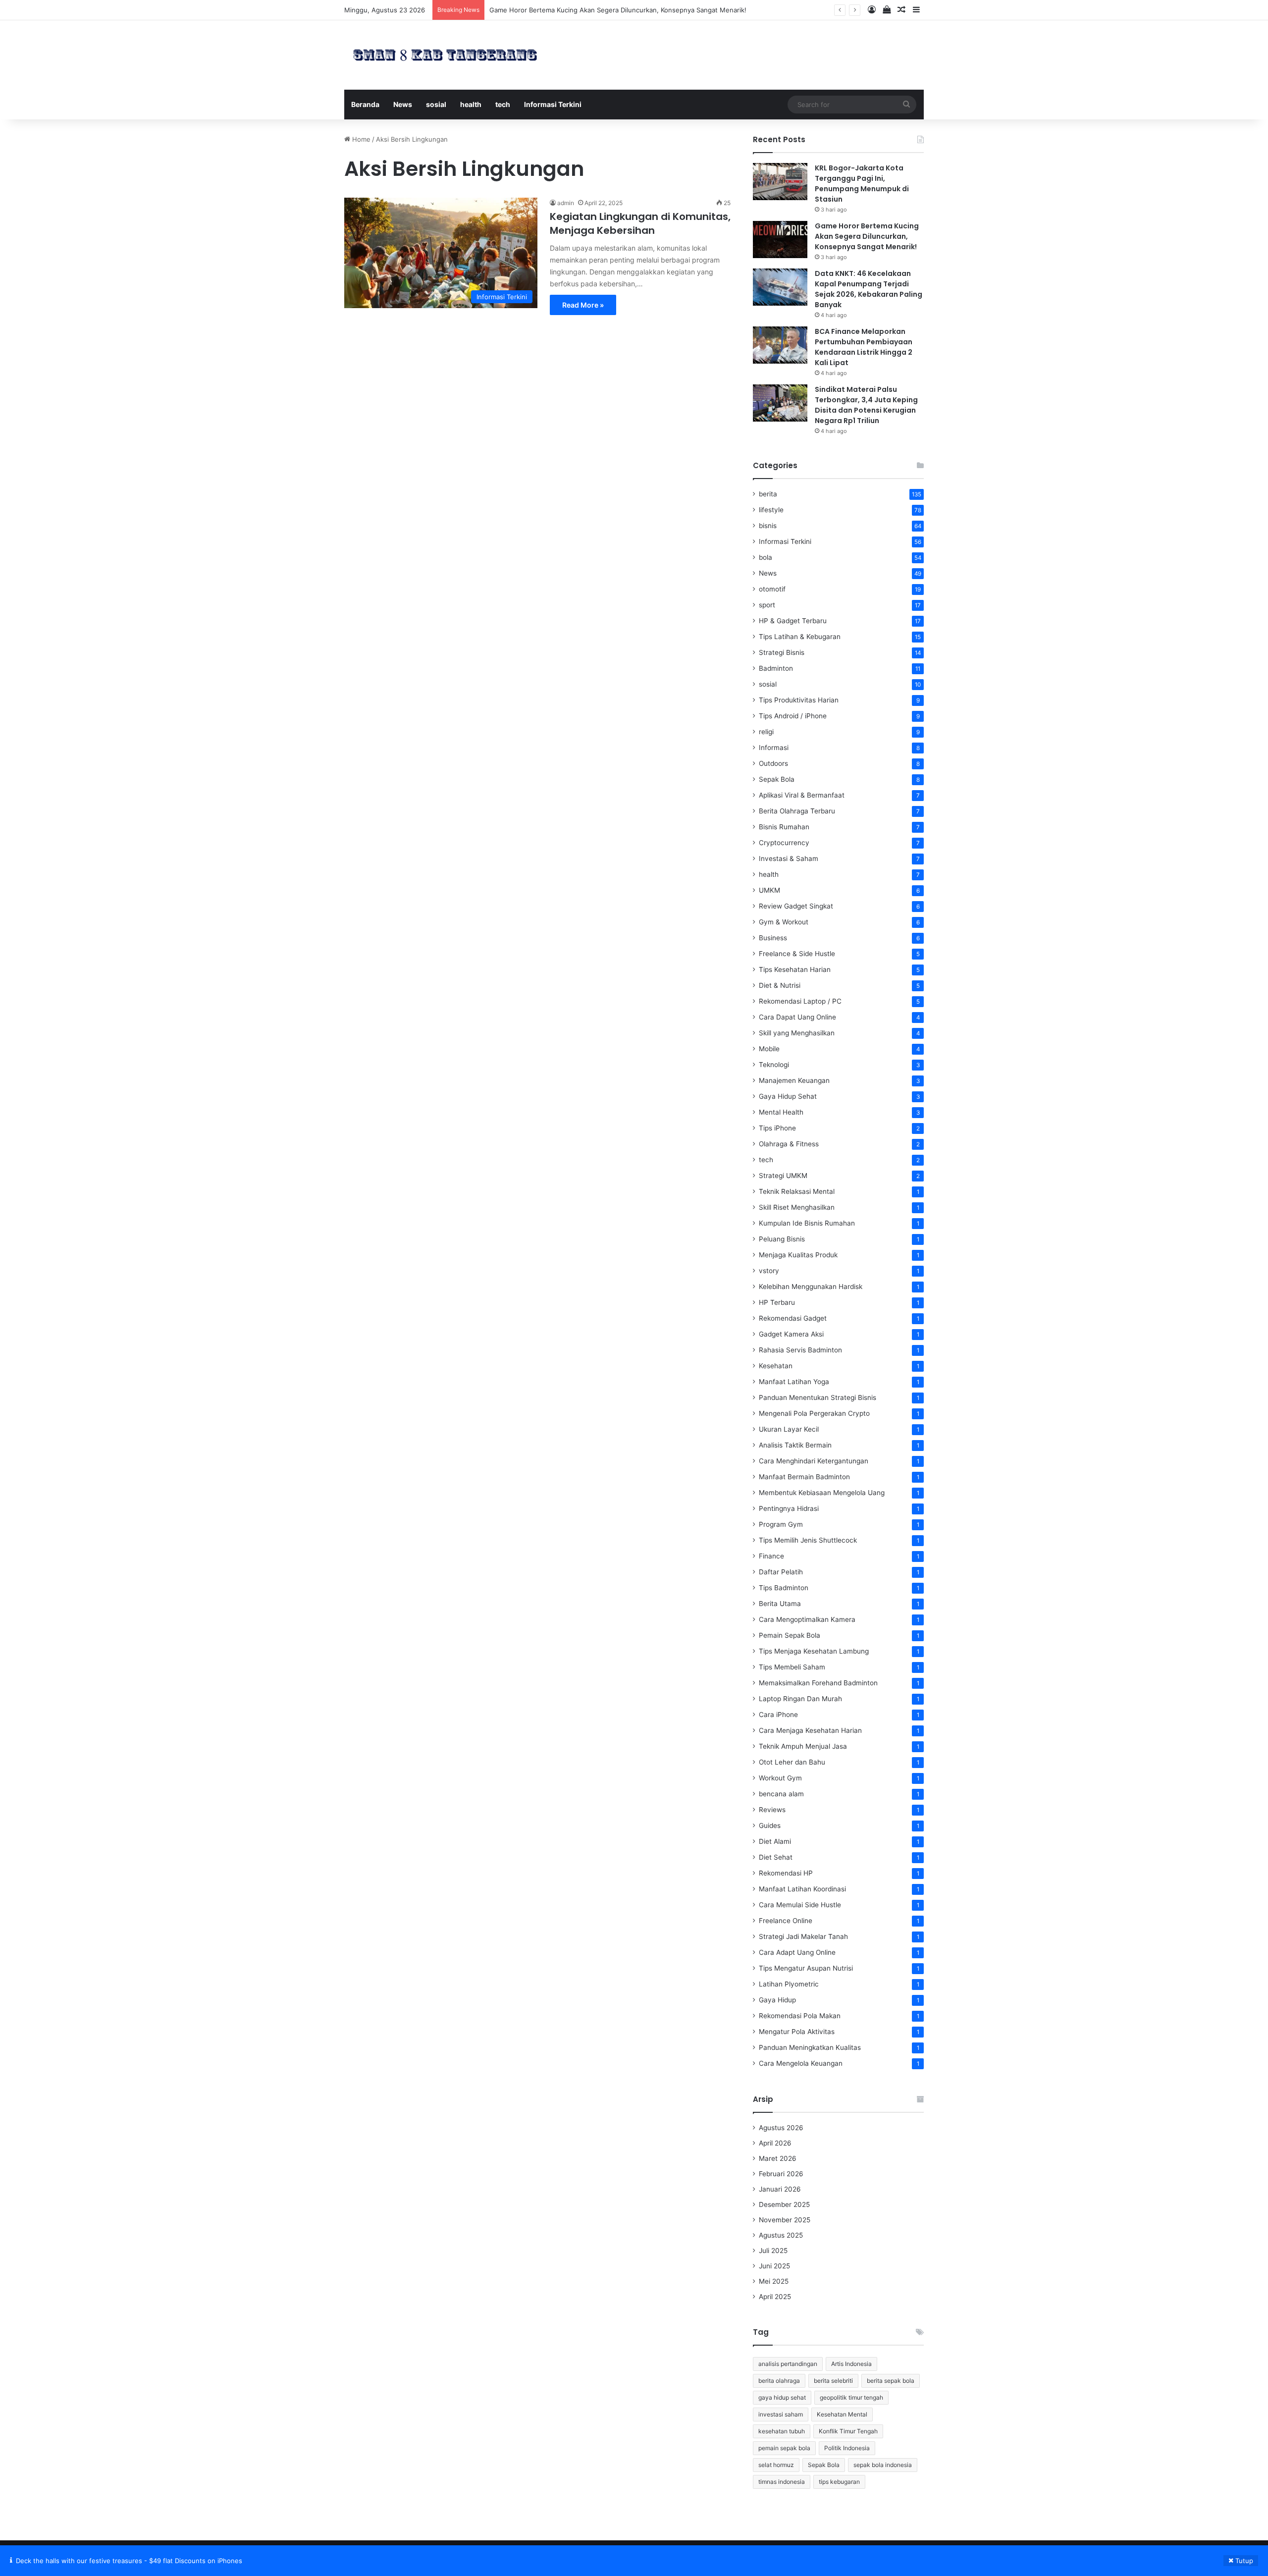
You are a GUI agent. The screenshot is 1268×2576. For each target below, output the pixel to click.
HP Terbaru (777, 1302)
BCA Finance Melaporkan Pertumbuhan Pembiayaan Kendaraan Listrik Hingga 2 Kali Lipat (864, 347)
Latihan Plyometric (789, 1984)
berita (768, 494)
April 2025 (775, 2297)
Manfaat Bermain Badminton (804, 1477)
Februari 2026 (781, 2174)
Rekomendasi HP (786, 1873)
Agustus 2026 (781, 2128)
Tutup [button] (1244, 2561)
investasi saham (781, 2414)
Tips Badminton (784, 1588)
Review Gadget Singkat (796, 906)
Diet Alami (775, 1841)
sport (767, 605)
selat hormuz (776, 2465)
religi (766, 732)
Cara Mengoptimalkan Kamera (807, 1619)
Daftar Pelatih (781, 1572)
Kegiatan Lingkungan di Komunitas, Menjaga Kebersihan (640, 223)
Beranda (365, 104)
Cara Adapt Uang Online (797, 1952)
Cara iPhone (778, 1715)
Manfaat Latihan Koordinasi (802, 1889)
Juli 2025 (773, 2251)
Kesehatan (776, 1366)
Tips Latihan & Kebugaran (800, 637)
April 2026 (775, 2143)
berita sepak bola (891, 2381)
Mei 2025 (774, 2281)
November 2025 (785, 2220)
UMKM (769, 890)
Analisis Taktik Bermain (795, 1445)
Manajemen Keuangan (794, 1080)
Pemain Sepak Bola (790, 1635)
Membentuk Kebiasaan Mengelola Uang (822, 1493)
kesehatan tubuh (782, 2431)
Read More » (583, 305)
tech (503, 104)
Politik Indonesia (847, 2448)
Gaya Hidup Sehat (788, 1096)
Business (773, 938)
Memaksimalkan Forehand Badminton (818, 1683)
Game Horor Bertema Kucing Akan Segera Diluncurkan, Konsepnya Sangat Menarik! (867, 236)
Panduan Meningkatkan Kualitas (810, 2047)
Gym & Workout (784, 922)
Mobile (769, 1049)
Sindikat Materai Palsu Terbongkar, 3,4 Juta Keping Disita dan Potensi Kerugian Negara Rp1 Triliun (866, 405)
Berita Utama (780, 1604)
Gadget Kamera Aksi (791, 1334)
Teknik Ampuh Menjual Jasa (803, 1746)
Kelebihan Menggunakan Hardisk (811, 1287)
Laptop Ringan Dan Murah (800, 1699)
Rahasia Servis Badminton (800, 1350)
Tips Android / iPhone (793, 716)
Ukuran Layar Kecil (789, 1429)
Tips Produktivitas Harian (799, 700)
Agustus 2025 (781, 2235)
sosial (436, 104)
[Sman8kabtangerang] (445, 55)
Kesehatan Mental (842, 2414)
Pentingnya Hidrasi (789, 1508)
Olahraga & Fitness (789, 1144)
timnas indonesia (782, 2482)
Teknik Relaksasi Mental (797, 1191)
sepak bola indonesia (883, 2465)
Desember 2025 (784, 2204)
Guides (770, 1825)
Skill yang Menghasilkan (797, 1033)
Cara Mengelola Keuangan (801, 2063)
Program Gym (781, 1524)
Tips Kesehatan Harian (795, 969)
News (403, 104)
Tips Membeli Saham (792, 1667)
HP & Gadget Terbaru (793, 621)
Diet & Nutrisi (780, 985)
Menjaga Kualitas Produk (798, 1255)
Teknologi (774, 1065)
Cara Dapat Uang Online (797, 1017)
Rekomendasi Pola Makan (800, 2016)
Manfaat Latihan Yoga (794, 1382)
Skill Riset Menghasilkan (797, 1207)
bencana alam (781, 1794)
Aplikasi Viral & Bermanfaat (802, 795)
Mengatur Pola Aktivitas (797, 2032)
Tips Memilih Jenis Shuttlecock (808, 1540)
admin (566, 203)
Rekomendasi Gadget (793, 1318)
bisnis (768, 526)
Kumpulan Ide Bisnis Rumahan (807, 1223)
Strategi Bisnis (782, 652)
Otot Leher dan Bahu (792, 1762)
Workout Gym (780, 1778)
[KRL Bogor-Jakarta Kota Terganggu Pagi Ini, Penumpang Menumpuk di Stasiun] (780, 182)
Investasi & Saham (789, 859)
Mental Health (781, 1112)
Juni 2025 (774, 2266)
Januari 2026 (780, 2189)
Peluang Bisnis (782, 1239)
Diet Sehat (776, 1857)
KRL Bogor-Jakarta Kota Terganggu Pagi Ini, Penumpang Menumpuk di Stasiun (862, 184)
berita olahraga (779, 2381)
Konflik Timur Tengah (848, 2431)
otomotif (772, 589)
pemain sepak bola (784, 2448)
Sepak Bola (777, 779)
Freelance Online (786, 1921)
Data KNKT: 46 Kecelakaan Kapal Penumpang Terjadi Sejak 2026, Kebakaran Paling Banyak (627, 10)
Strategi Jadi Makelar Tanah (803, 1936)
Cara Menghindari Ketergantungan (814, 1461)
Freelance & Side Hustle (797, 954)
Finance (771, 1556)
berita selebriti (833, 2381)
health (471, 104)
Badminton (776, 668)
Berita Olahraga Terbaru (797, 811)
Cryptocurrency (784, 843)
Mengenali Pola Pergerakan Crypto (814, 1413)
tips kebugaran (839, 2482)
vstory (769, 1271)
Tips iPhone (777, 1128)
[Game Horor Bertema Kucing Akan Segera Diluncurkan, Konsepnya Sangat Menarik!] (780, 240)
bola (766, 557)
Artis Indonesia (851, 2364)
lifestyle (771, 510)
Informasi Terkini (553, 104)
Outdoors (773, 763)
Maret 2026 (778, 2158)
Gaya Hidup (777, 2000)
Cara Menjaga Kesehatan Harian (810, 1730)
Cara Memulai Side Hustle (800, 1905)
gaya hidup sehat (782, 2397)
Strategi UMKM (783, 1176)
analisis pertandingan (788, 2364)
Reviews (772, 1810)
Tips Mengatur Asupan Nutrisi (806, 1968)
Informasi (774, 748)
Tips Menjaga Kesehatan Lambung (814, 1651)
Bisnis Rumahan (784, 827)
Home (360, 139)
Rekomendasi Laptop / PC (800, 1001)
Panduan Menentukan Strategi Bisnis (818, 1397)
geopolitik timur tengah (851, 2397)
